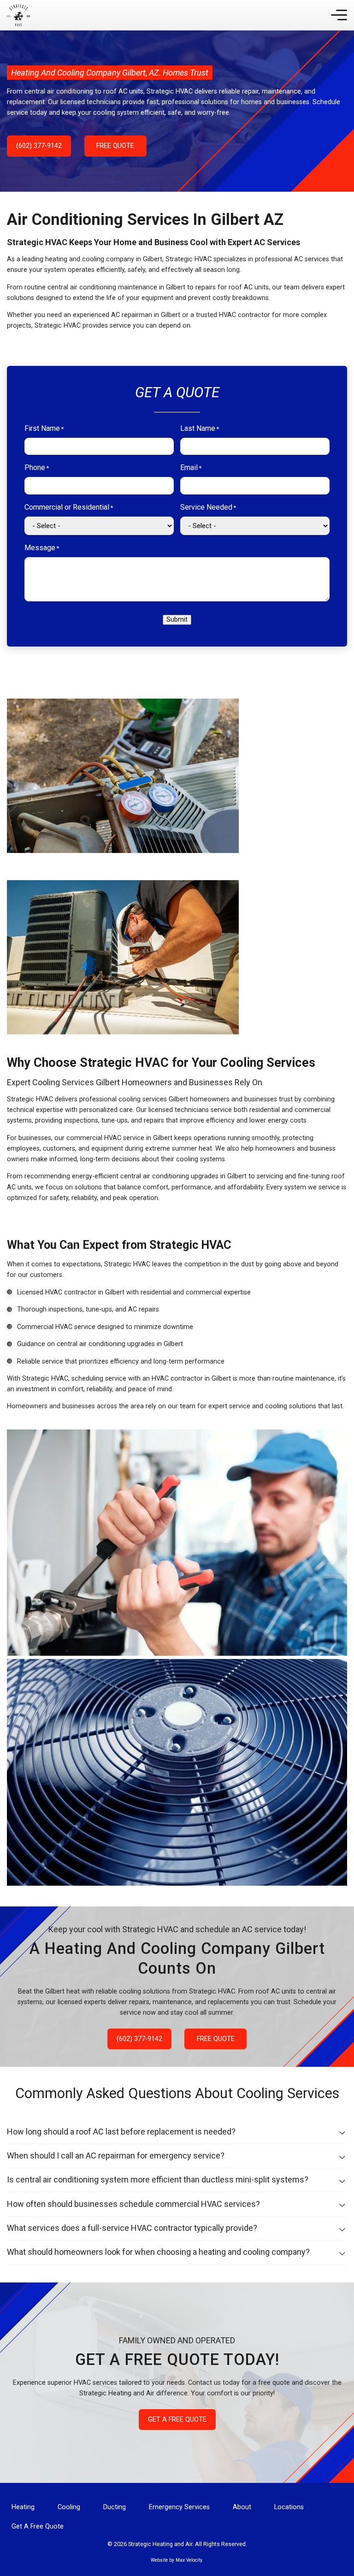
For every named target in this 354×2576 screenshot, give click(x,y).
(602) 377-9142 (39, 146)
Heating (23, 2507)
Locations (289, 2507)
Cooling (69, 2507)
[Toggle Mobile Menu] (339, 15)
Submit (177, 620)
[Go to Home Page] (18, 15)
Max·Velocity (189, 2560)
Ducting (115, 2507)
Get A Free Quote (177, 2420)
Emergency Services (179, 2507)
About (242, 2507)
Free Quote (115, 146)
